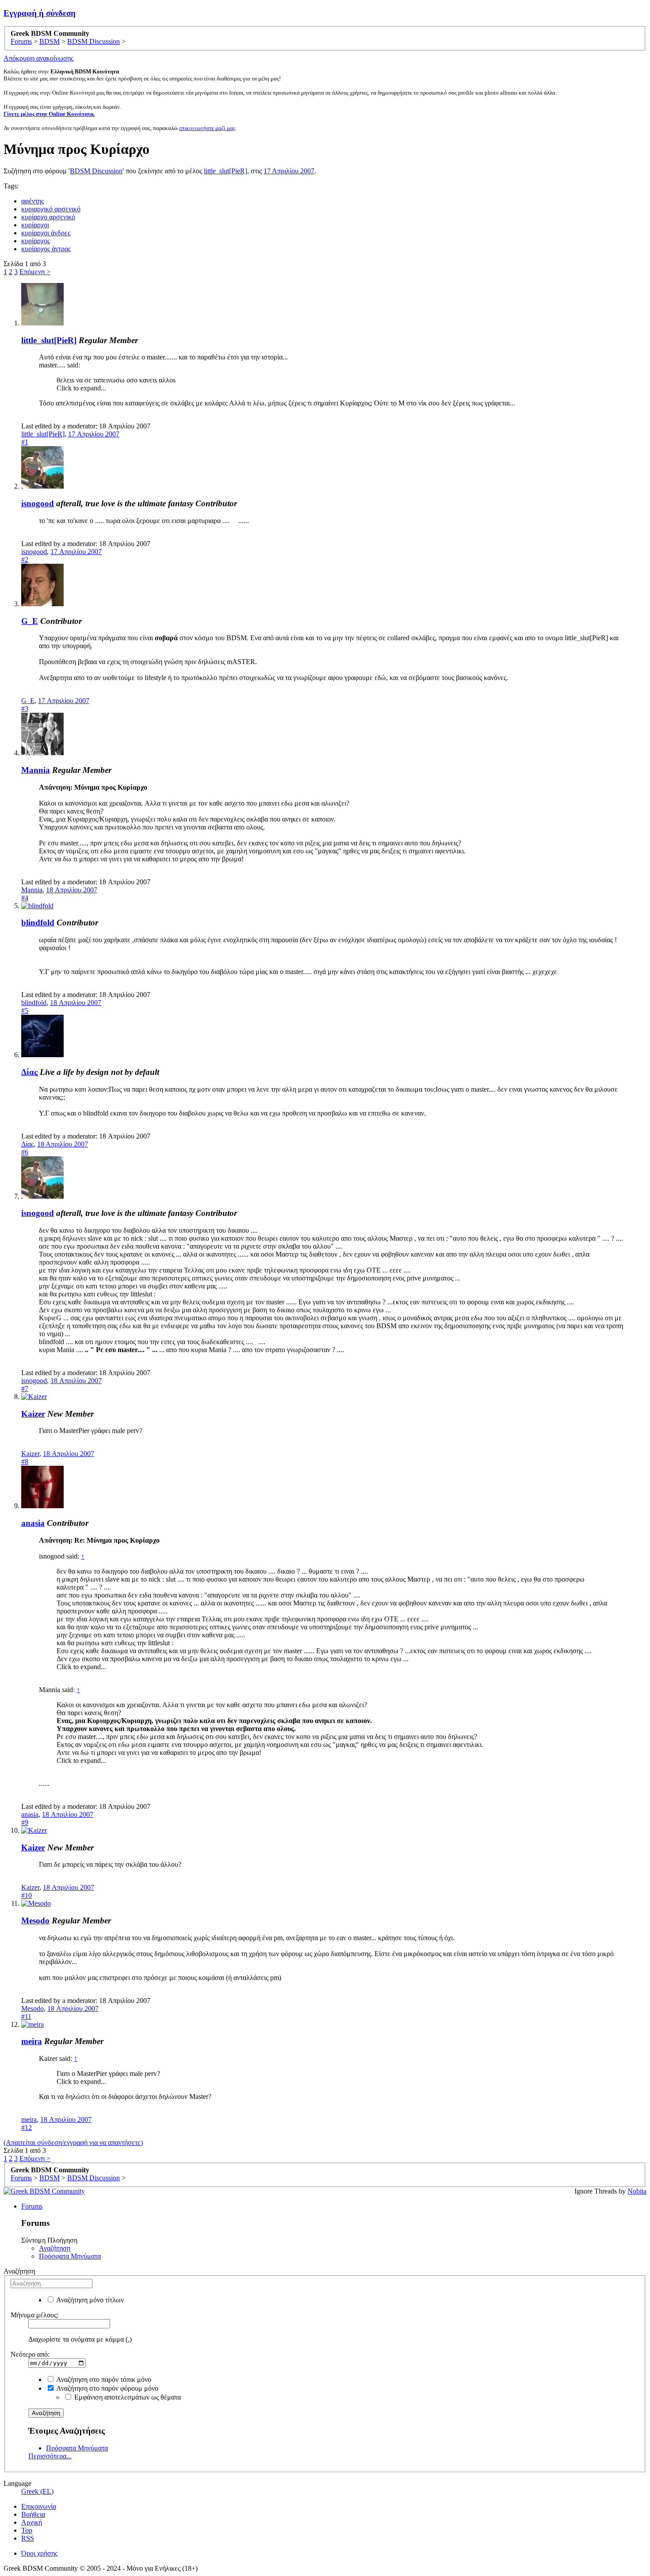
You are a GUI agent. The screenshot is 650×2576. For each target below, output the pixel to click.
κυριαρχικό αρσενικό (51, 209)
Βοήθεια (33, 2514)
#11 (26, 2016)
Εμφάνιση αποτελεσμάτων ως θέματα (127, 2397)
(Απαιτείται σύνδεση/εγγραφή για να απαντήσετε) (73, 2142)
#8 (25, 1462)
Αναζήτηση (55, 2248)
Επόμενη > (35, 272)
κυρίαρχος (36, 241)
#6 (25, 1152)
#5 (25, 1011)
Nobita (637, 2191)
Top (27, 2530)
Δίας (29, 1072)
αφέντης (32, 201)
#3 (25, 709)
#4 (25, 898)
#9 (25, 1822)
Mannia (36, 770)
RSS (28, 2538)
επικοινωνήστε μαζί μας (207, 128)
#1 (25, 442)
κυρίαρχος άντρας (46, 249)
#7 (25, 1389)
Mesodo (35, 1921)
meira (32, 2041)
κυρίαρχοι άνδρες (46, 233)
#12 (27, 2127)
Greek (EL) (37, 2491)
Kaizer (33, 1414)
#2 (25, 560)
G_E (30, 621)
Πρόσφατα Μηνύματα (70, 2256)
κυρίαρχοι (35, 225)
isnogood (38, 503)
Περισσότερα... (50, 2456)
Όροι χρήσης (39, 2553)
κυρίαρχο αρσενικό (48, 217)
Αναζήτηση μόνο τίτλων (89, 2300)
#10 (27, 1895)
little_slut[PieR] (226, 171)
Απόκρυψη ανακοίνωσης (38, 58)
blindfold (38, 923)
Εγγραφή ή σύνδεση (40, 13)
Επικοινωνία (39, 2506)
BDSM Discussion (96, 171)
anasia (33, 1523)
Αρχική (32, 2522)
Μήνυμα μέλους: (34, 2315)
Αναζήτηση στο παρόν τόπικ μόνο (103, 2379)
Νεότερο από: (30, 2354)
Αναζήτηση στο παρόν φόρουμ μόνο (107, 2388)
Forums (32, 2206)
